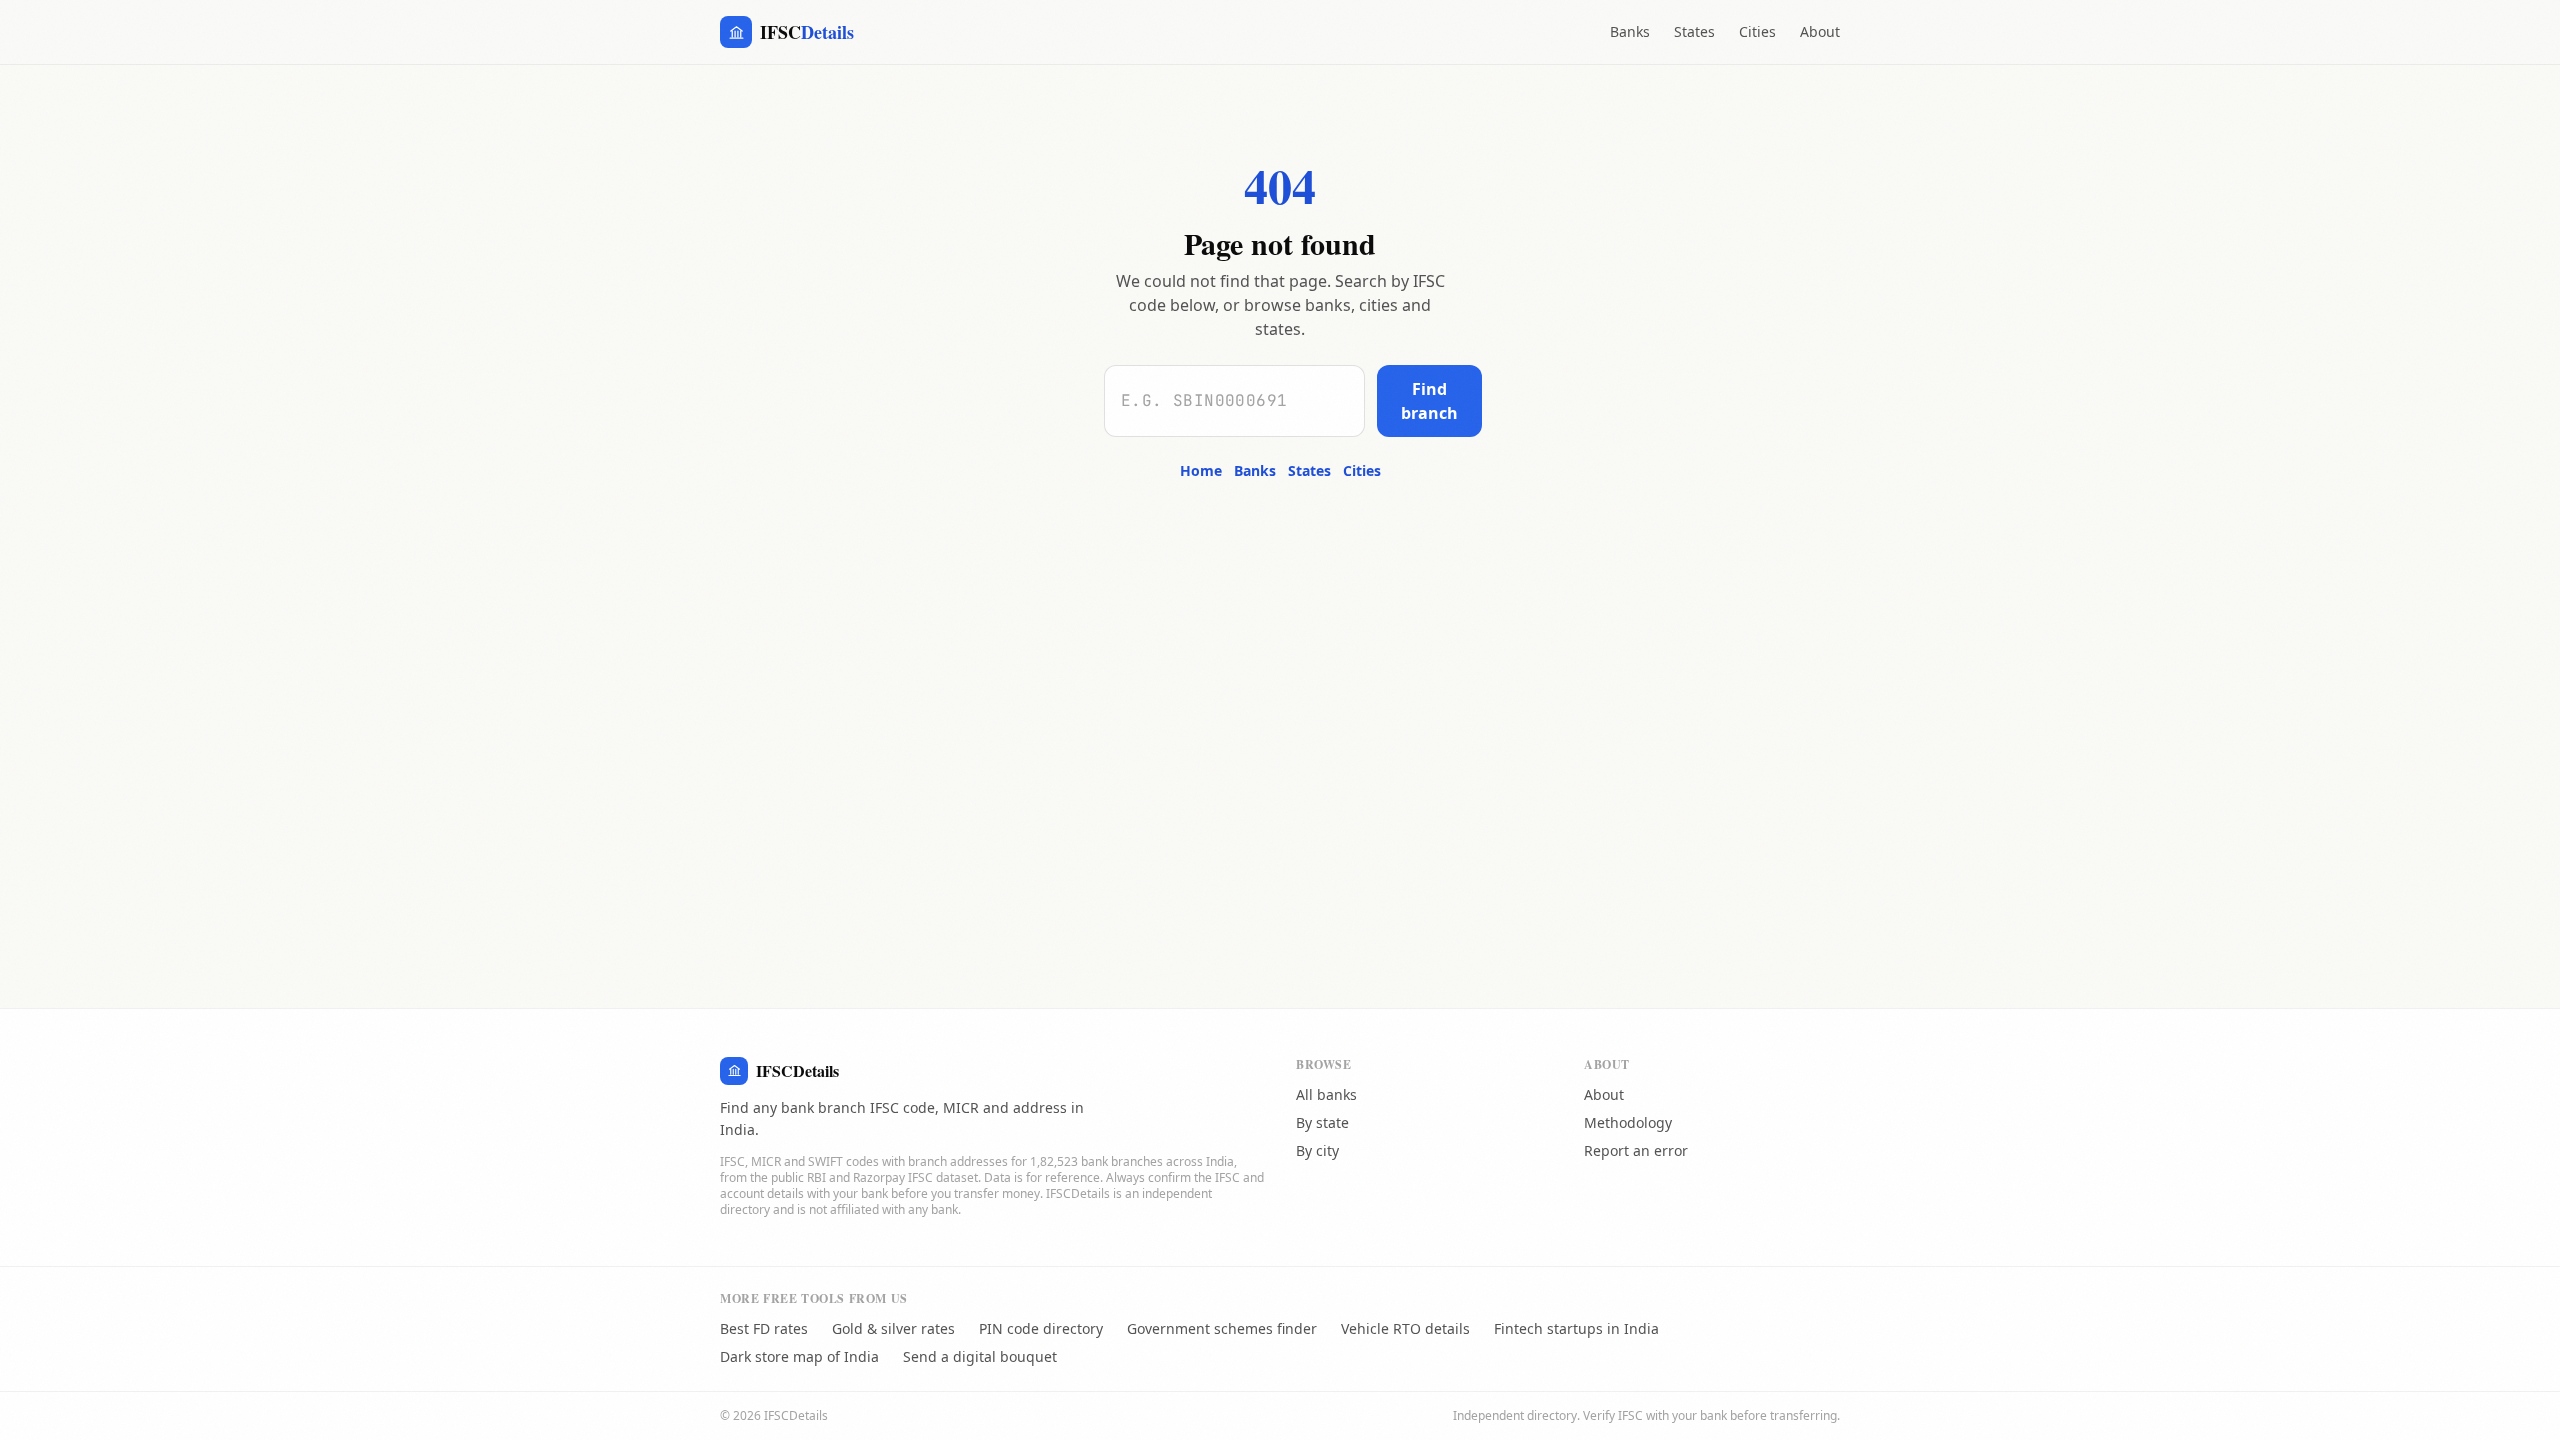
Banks (1630, 31)
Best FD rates (764, 1328)
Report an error (1636, 1150)
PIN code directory (1041, 1328)
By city (1317, 1150)
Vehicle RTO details (1405, 1328)
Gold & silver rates (893, 1328)
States (1694, 31)
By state (1322, 1122)
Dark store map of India (799, 1356)
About (1820, 31)
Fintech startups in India (1576, 1328)
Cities (1757, 31)
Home (1201, 470)
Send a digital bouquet (980, 1356)
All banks (1326, 1094)
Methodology (1628, 1122)
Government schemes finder (1222, 1328)
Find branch (1429, 401)
